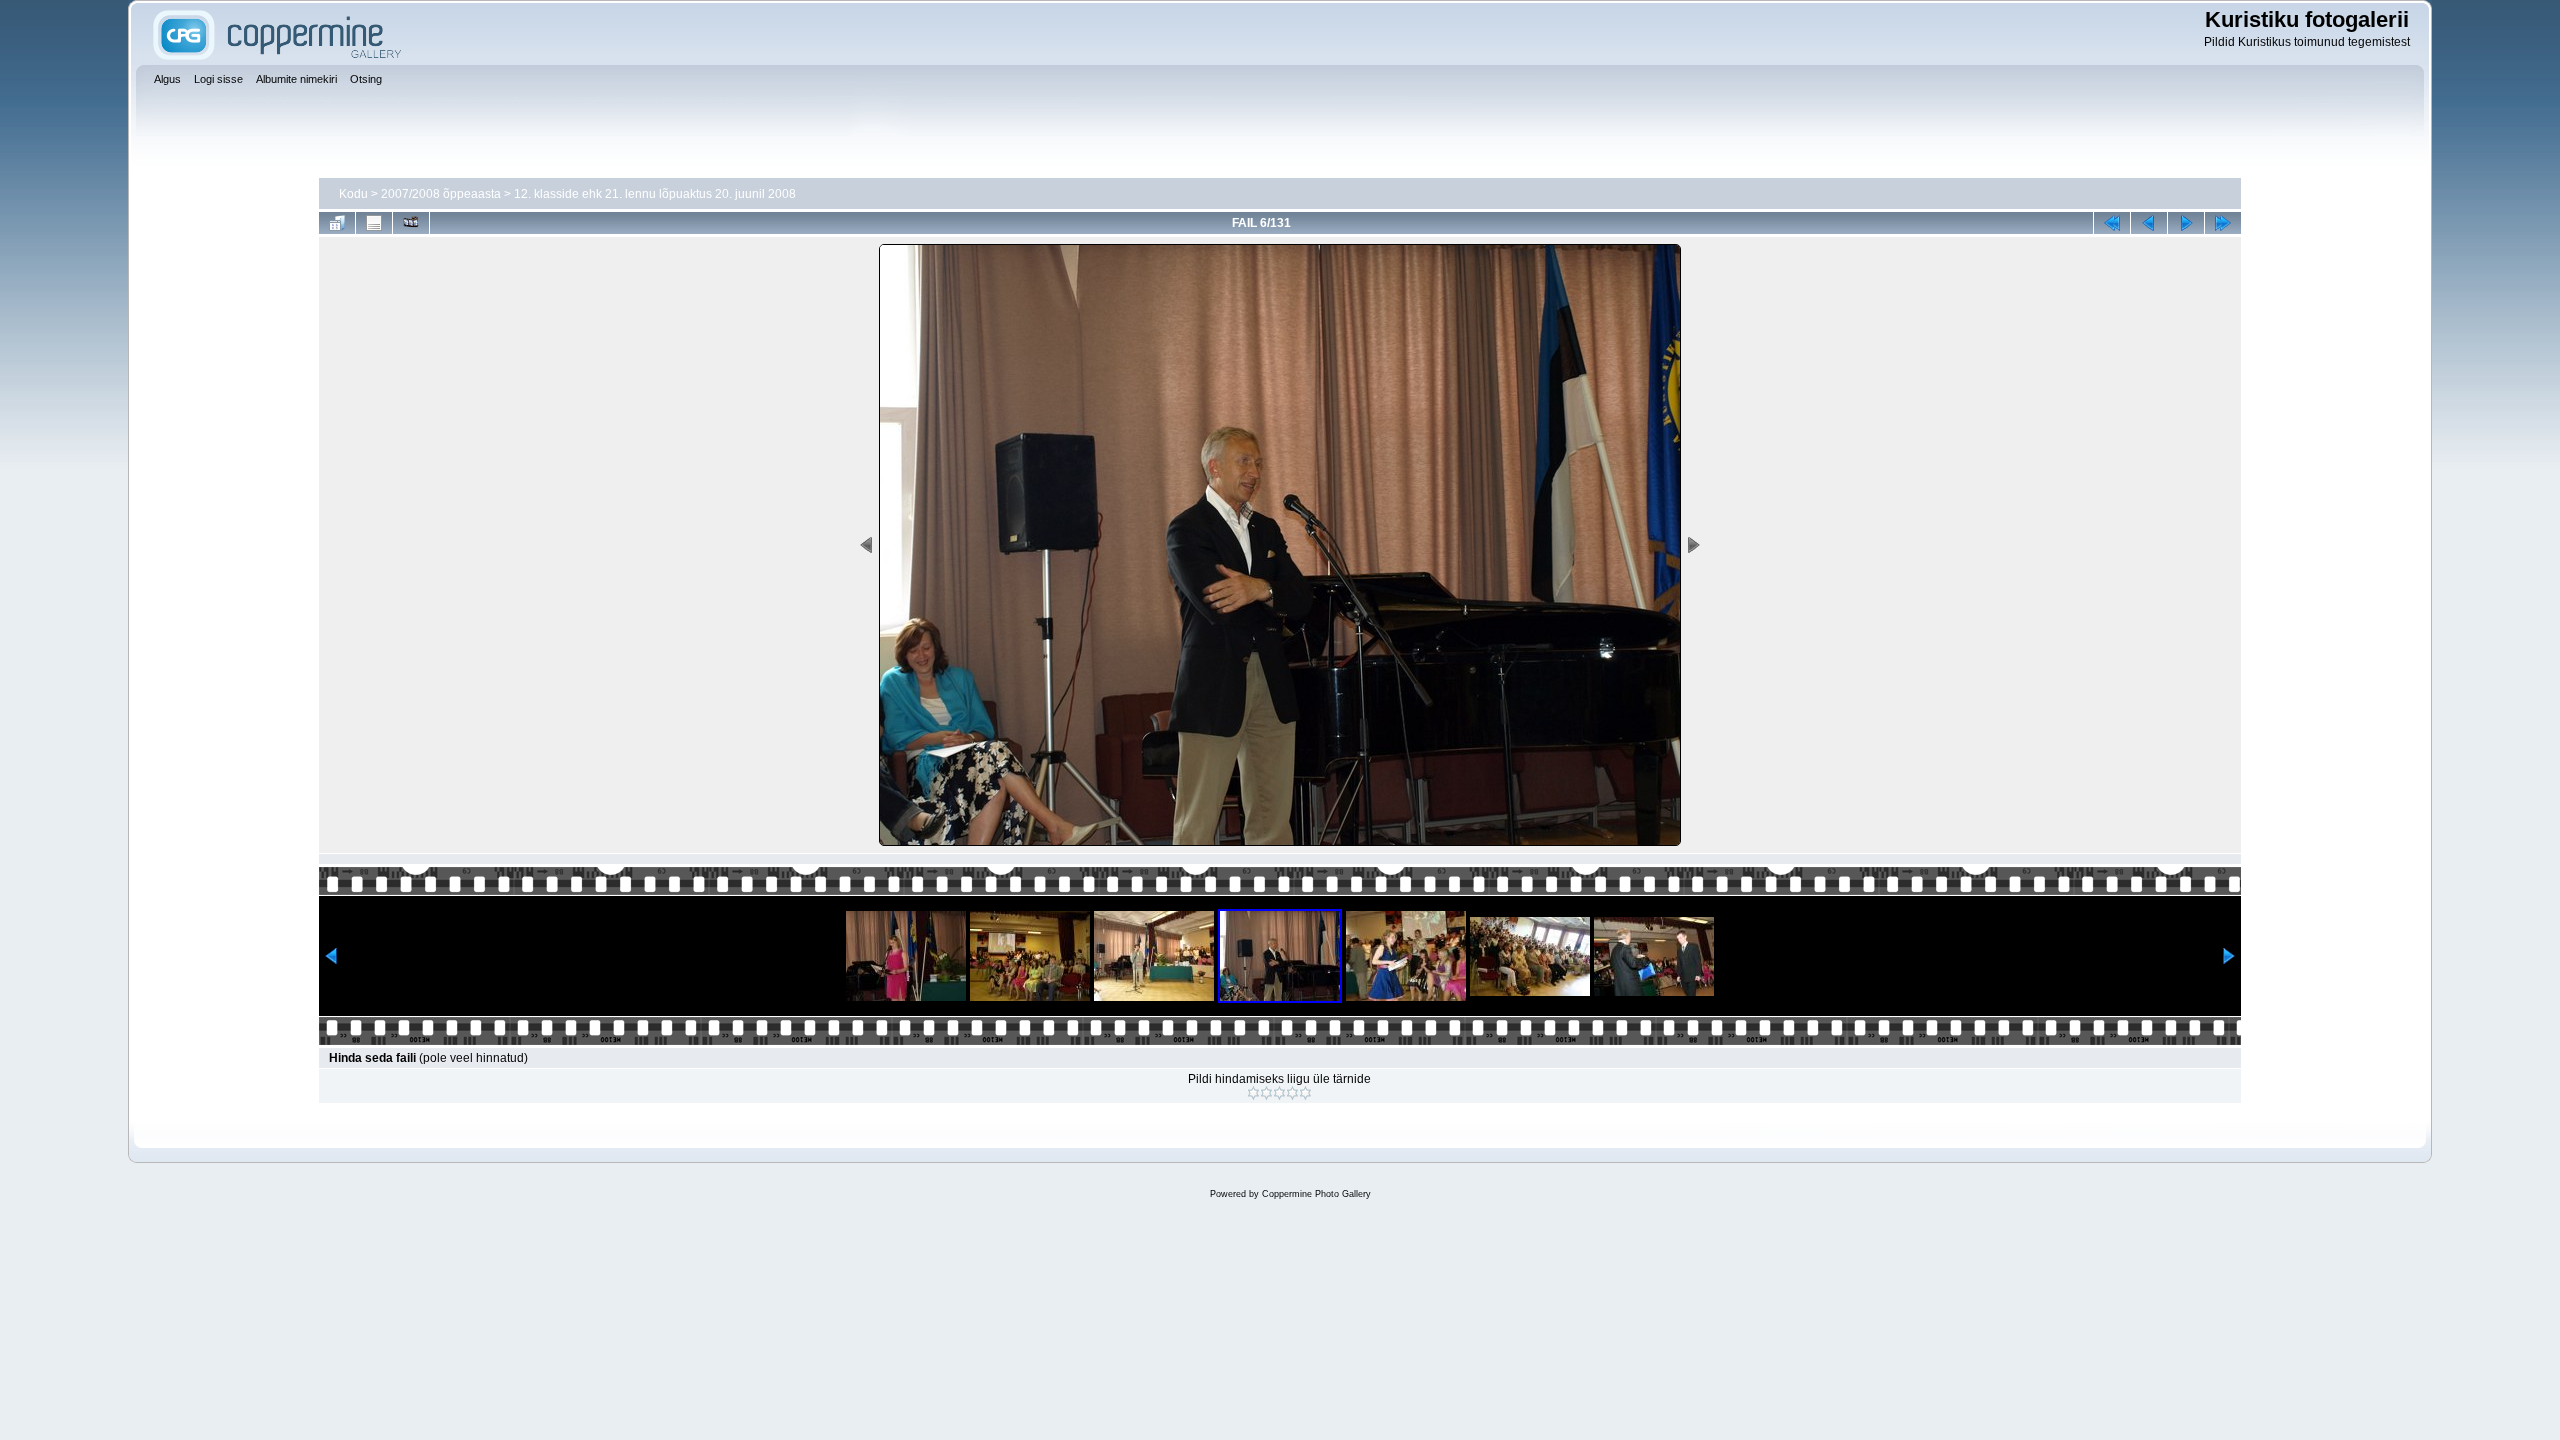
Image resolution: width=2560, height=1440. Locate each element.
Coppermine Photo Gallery (1316, 1194)
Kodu (353, 194)
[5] (1305, 1093)
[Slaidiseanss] (411, 223)
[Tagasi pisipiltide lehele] (337, 223)
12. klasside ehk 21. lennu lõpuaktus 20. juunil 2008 (655, 194)
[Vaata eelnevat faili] (2149, 223)
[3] (1279, 1093)
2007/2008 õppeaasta (441, 194)
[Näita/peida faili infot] (374, 223)
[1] (1253, 1093)
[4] (1292, 1093)
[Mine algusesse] (2112, 223)
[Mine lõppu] (2223, 223)
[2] (1266, 1093)
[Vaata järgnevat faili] (2186, 223)
